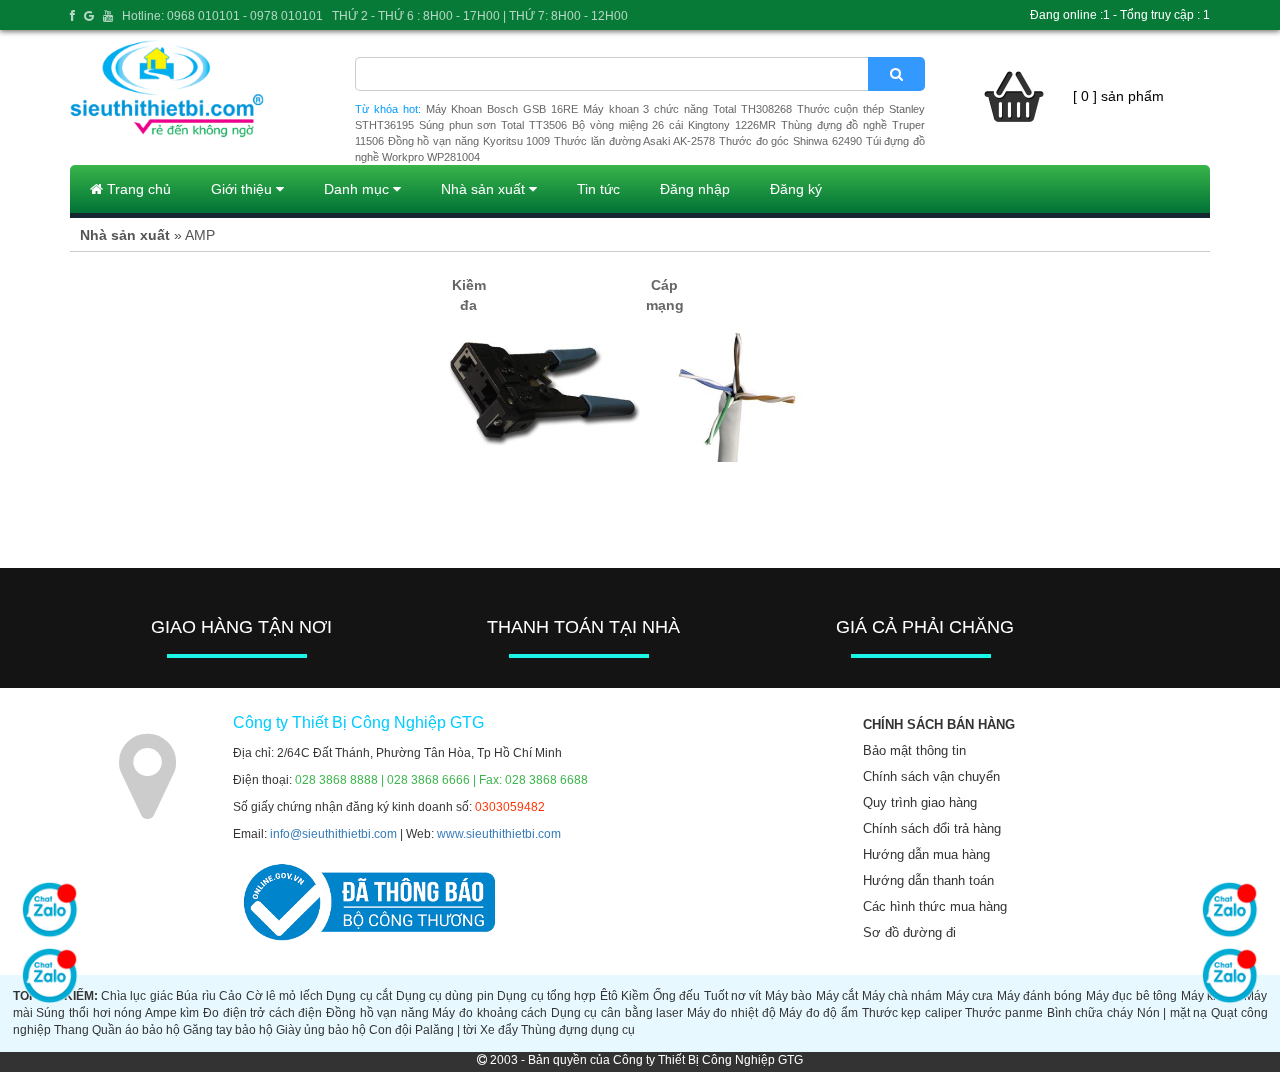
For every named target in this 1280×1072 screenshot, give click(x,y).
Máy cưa (969, 996)
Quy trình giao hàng (920, 802)
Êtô (609, 996)
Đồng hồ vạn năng (377, 1013)
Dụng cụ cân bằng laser (617, 1013)
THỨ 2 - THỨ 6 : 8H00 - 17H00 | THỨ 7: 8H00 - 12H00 (480, 16)
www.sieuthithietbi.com (499, 834)
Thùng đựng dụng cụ (578, 1030)
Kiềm (635, 996)
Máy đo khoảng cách (489, 1013)
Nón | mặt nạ (1172, 1013)
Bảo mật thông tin (914, 750)
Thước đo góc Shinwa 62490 (790, 141)
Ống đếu (676, 996)
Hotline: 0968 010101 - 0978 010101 (222, 16)
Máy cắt (837, 996)
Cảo (230, 996)
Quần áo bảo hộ (136, 1030)
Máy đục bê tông (1131, 996)
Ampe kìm (172, 1013)
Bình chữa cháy (1090, 1013)
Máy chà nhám (902, 996)
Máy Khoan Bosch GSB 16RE (502, 109)
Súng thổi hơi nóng (89, 1013)
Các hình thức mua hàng (935, 906)
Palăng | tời (446, 1030)
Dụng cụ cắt (359, 996)
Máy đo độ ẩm (818, 1013)
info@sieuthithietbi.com (333, 834)
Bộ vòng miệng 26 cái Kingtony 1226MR (674, 125)
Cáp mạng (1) (665, 305)
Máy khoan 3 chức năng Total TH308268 (687, 109)
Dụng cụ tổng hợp (546, 996)
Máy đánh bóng (1040, 996)
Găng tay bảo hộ (228, 1030)
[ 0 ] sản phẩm (1118, 96)
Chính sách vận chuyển (931, 776)
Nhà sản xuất (485, 189)
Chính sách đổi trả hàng (932, 828)
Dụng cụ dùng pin (445, 996)
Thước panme (1004, 1013)
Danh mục (358, 189)
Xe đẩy (499, 1030)
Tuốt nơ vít (733, 996)
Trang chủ (137, 189)
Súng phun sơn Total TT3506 (493, 125)
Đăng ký (796, 189)
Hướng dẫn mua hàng (926, 854)
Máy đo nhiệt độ (731, 1013)
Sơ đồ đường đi (909, 932)
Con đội (390, 1030)
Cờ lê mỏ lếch (284, 996)
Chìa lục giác (137, 996)
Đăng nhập (695, 189)
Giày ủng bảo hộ (321, 1030)
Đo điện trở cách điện (262, 1013)
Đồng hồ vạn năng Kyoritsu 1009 (469, 141)
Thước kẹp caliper (912, 1013)
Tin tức (598, 189)
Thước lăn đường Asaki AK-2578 (634, 141)
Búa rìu (195, 996)
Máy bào (788, 996)
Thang (71, 1030)
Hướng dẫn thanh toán (928, 880)
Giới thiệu (243, 189)
